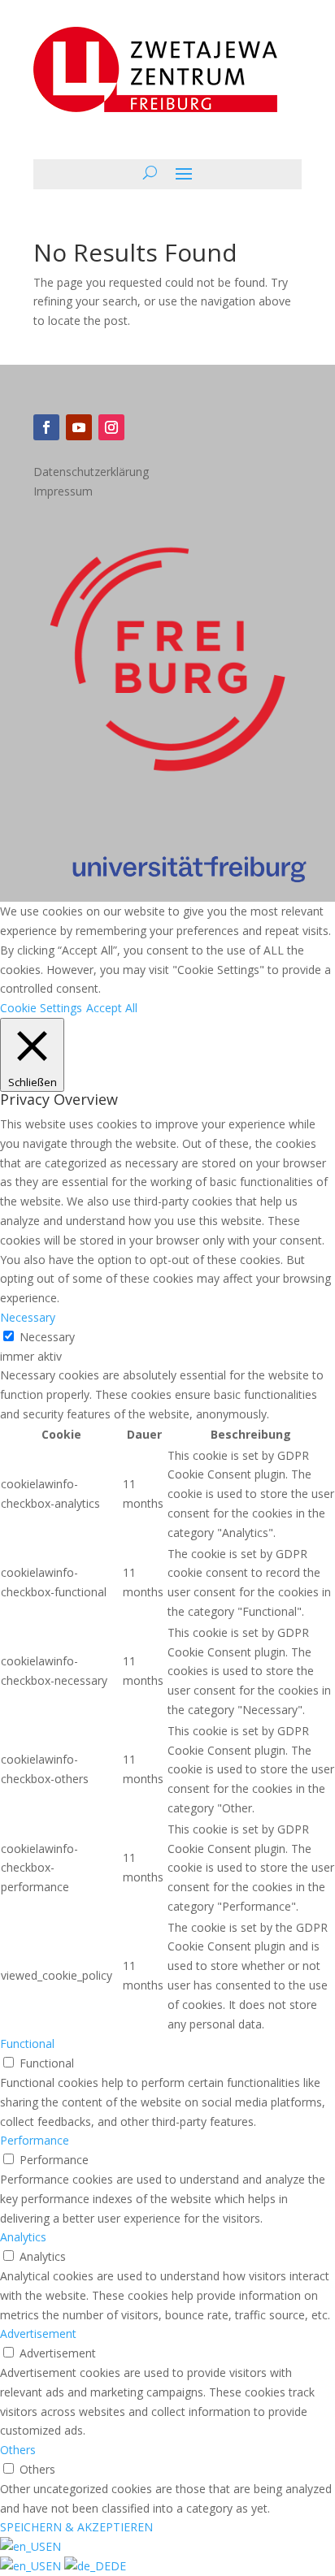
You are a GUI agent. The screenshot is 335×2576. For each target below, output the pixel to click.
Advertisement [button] (38, 2334)
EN (53, 2546)
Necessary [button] (28, 1317)
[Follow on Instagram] (111, 427)
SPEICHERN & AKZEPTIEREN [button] (76, 2527)
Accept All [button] (112, 1008)
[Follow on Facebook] (46, 427)
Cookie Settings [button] (41, 1008)
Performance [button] (35, 2140)
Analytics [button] (23, 2237)
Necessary (47, 1337)
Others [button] (18, 2450)
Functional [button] (27, 2043)
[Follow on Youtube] (79, 427)
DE (118, 2566)
